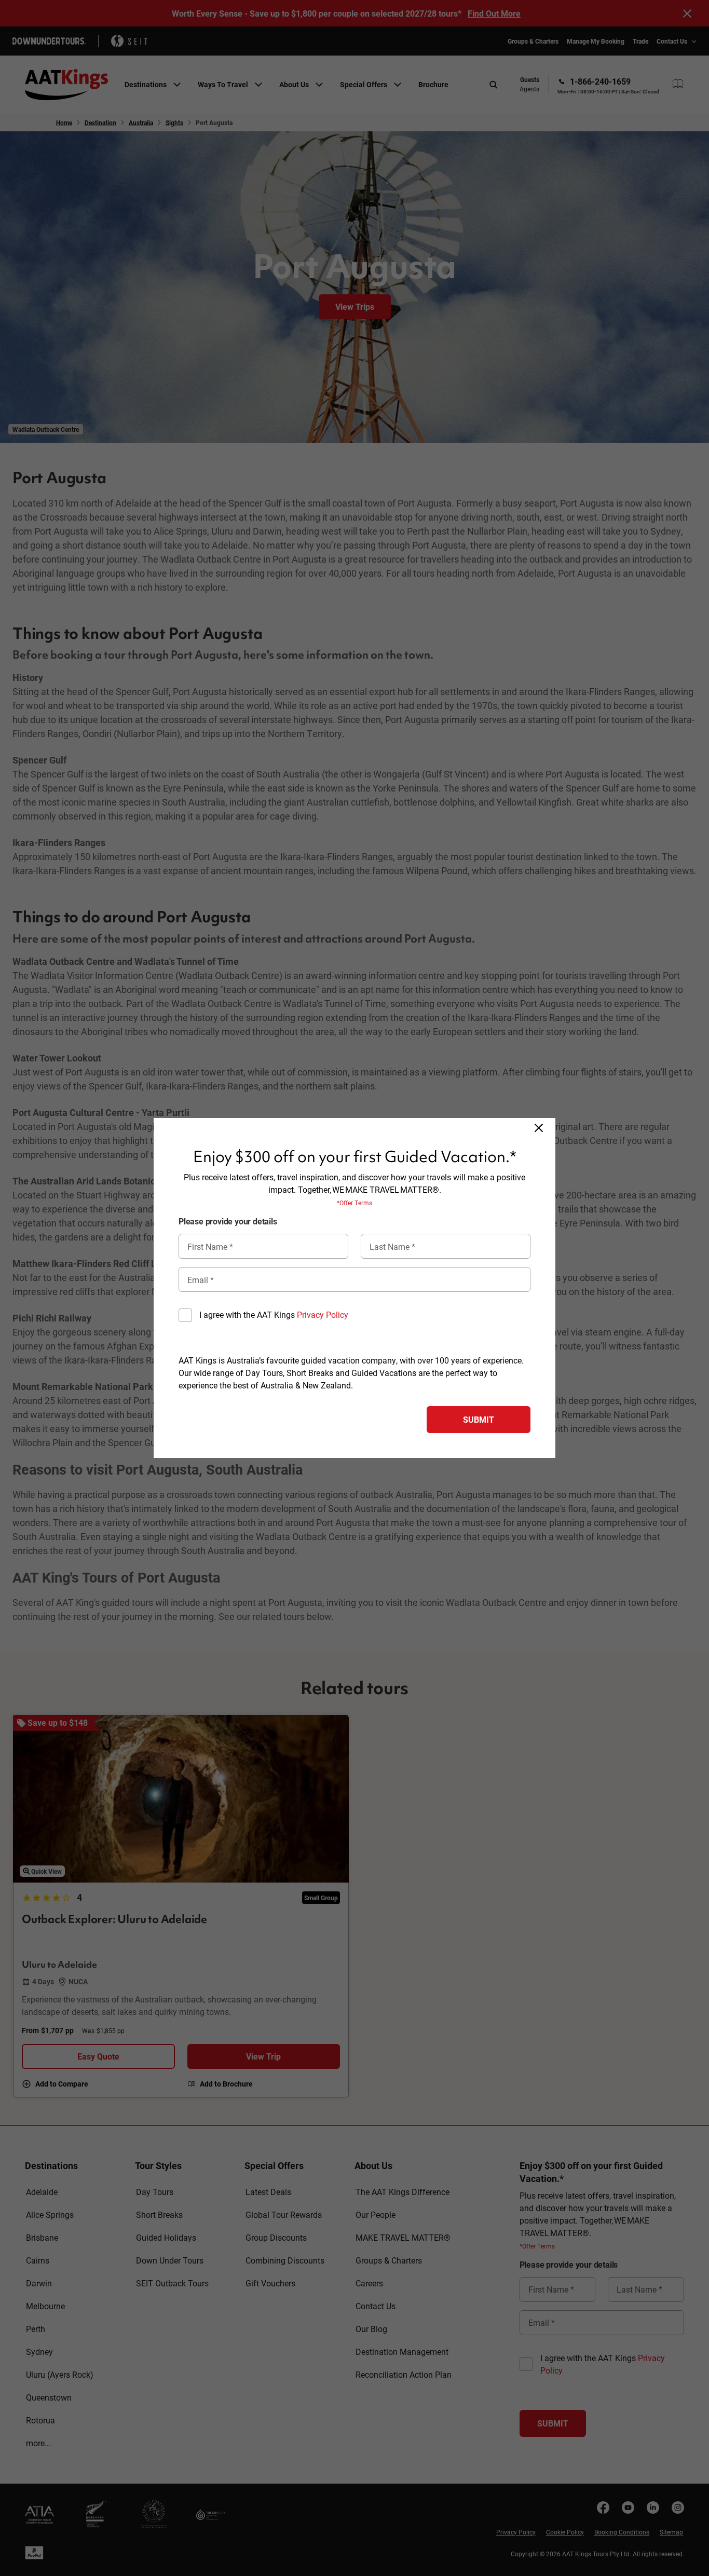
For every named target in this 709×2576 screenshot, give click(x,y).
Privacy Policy (323, 1314)
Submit (479, 1419)
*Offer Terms (354, 1203)
